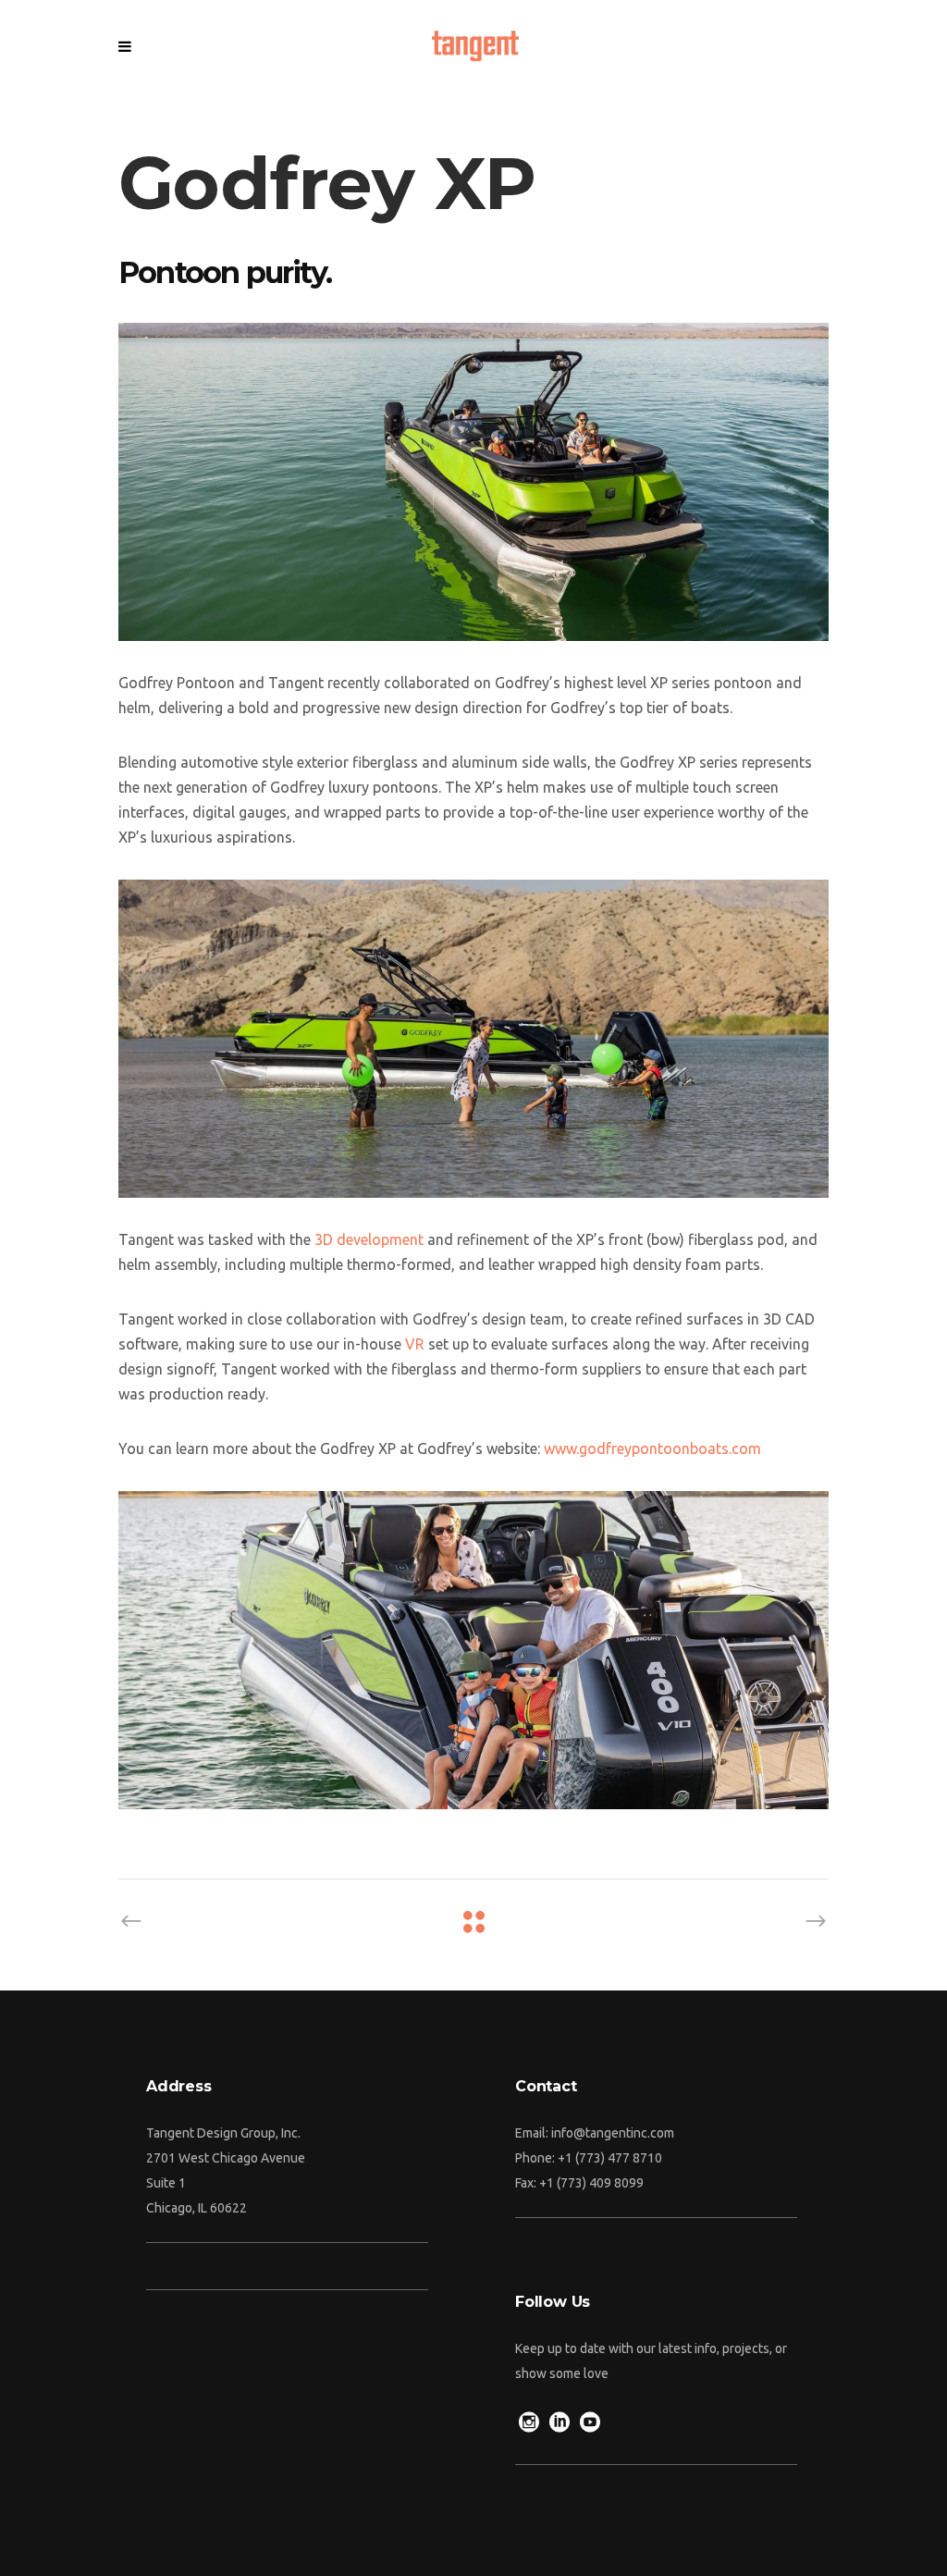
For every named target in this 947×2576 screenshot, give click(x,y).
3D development (369, 1239)
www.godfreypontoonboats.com (652, 1448)
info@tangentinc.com (613, 2133)
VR (415, 1344)
